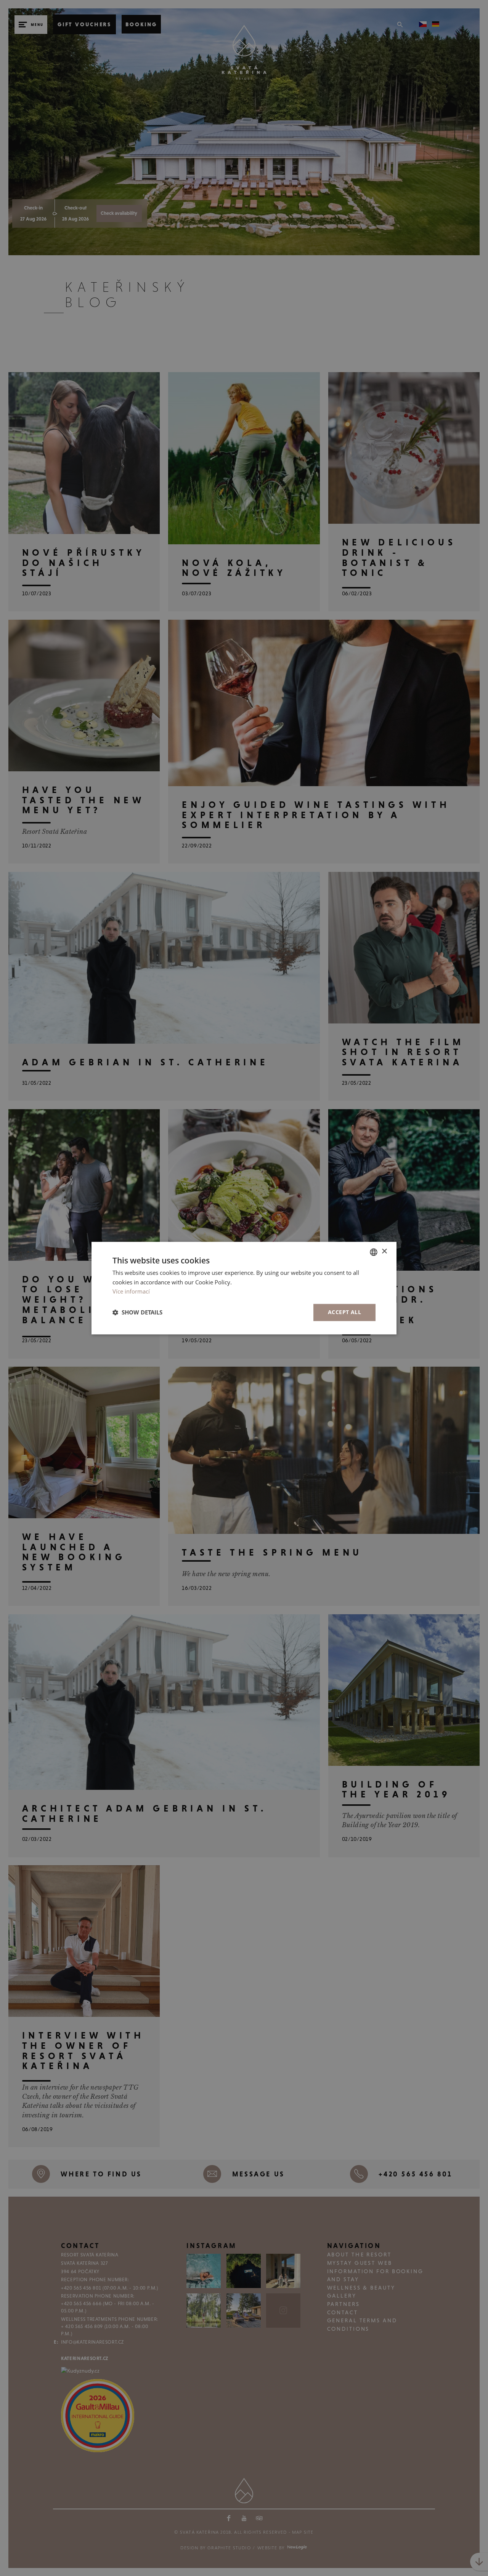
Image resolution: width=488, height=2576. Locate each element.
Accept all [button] (344, 1312)
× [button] (384, 1251)
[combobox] (374, 1252)
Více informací (131, 1292)
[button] (137, 1313)
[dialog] (244, 1288)
